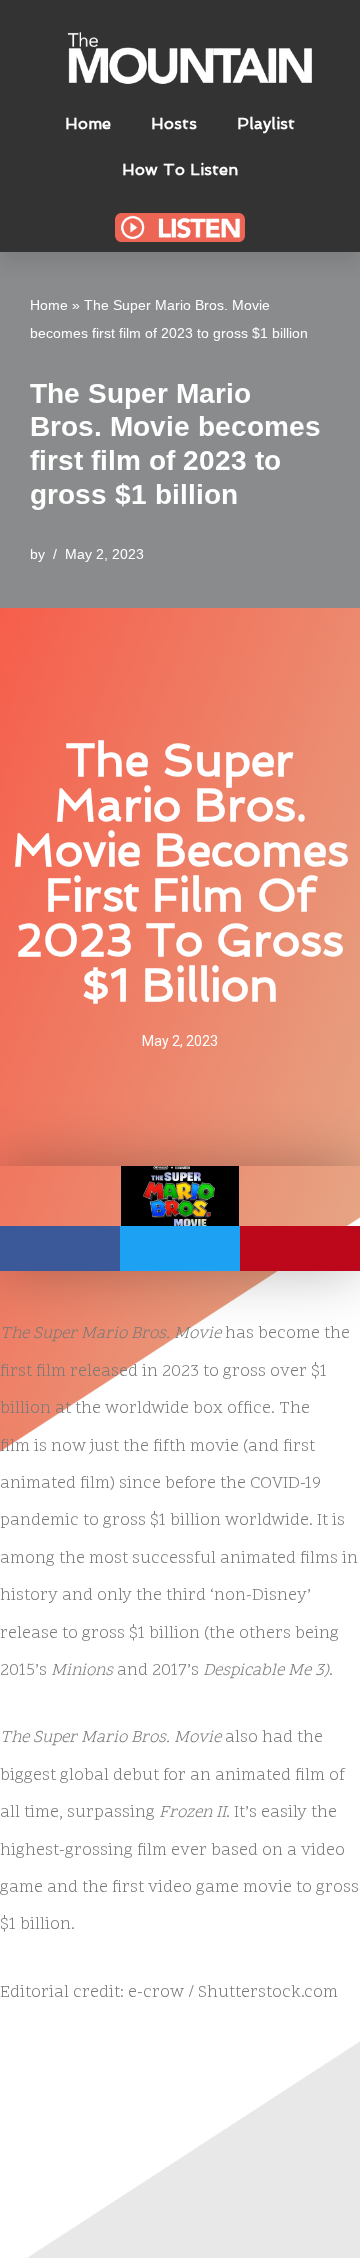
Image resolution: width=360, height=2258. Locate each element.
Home (88, 123)
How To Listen (180, 169)
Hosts (174, 123)
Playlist (266, 123)
